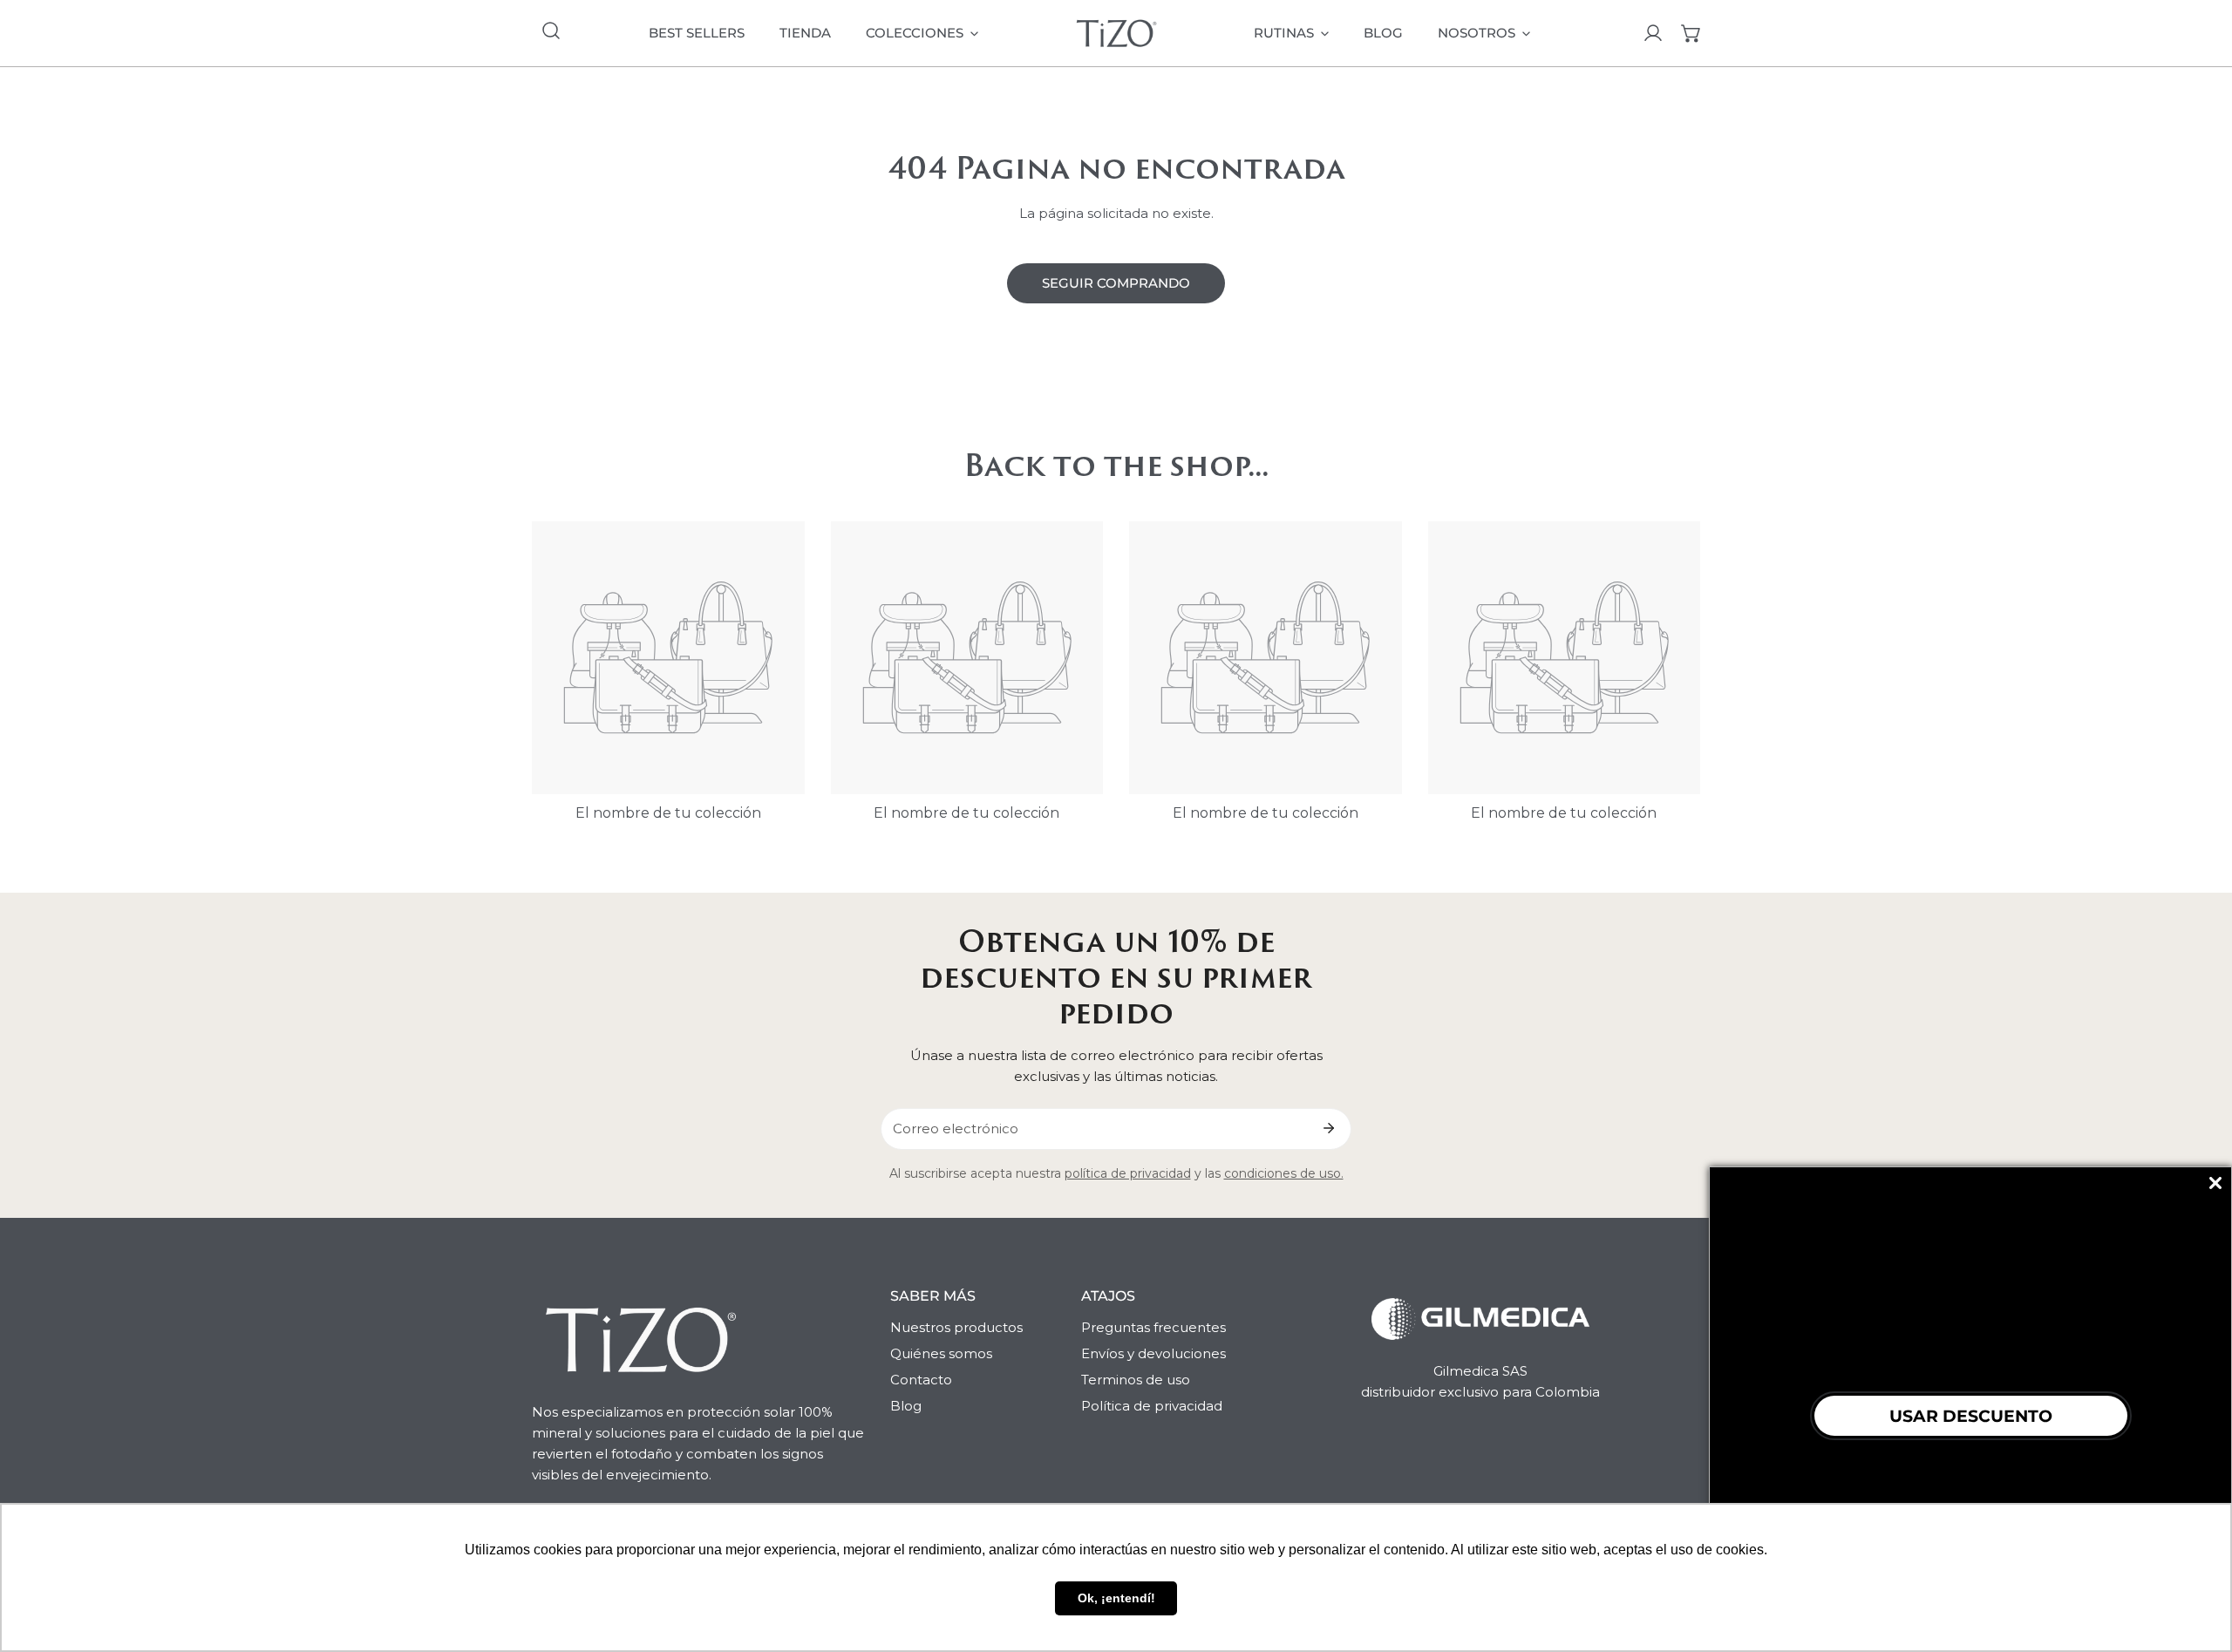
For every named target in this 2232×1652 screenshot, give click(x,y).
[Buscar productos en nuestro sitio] (551, 31)
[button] (1691, 33)
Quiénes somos (941, 1353)
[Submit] (1329, 1128)
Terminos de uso (1136, 1380)
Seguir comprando (1116, 283)
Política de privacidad (1152, 1406)
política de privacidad (1128, 1173)
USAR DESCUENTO (1971, 1416)
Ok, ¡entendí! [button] (1116, 1598)
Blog (906, 1406)
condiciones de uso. (1284, 1173)
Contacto (921, 1380)
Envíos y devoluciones (1153, 1353)
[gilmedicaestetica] (1116, 33)
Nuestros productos (956, 1327)
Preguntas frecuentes (1153, 1327)
